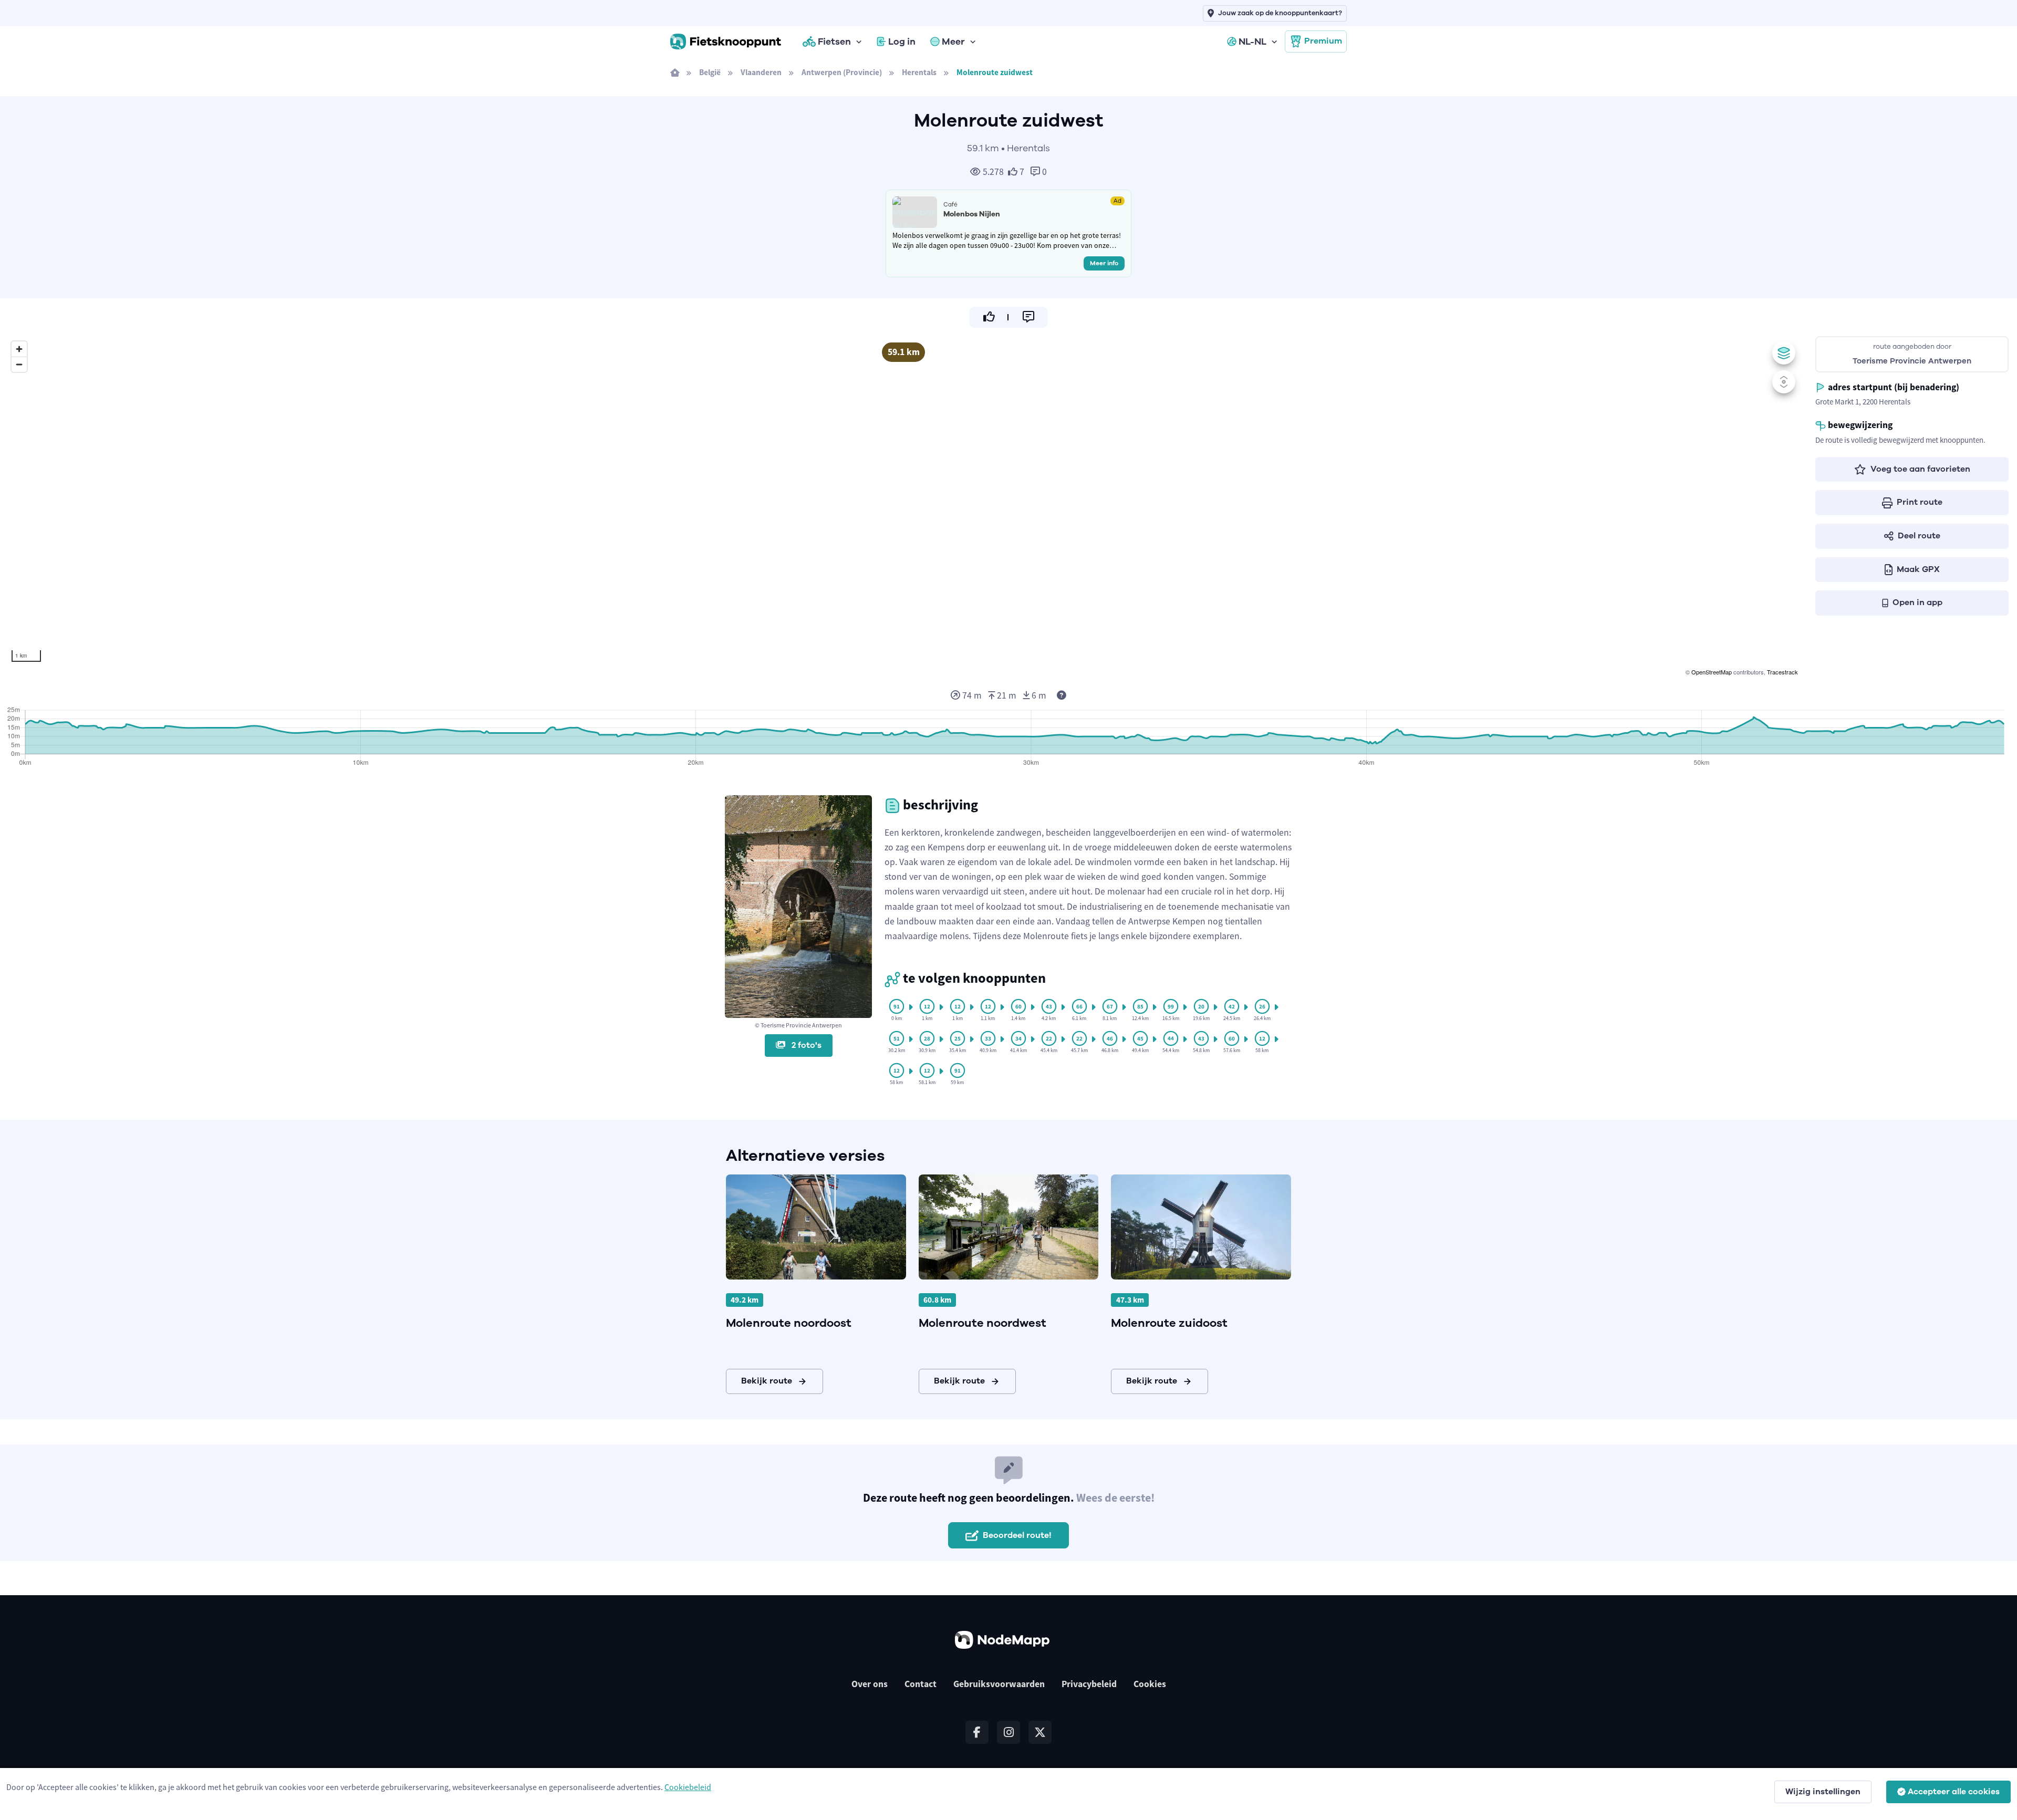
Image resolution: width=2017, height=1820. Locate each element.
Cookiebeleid (688, 1787)
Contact (921, 1684)
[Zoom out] (19, 364)
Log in (902, 41)
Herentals (919, 72)
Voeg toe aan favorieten (1920, 469)
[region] (903, 507)
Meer (953, 41)
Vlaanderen (761, 72)
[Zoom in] (19, 349)
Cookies (1150, 1684)
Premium (1323, 41)
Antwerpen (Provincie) (842, 72)
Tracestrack (1782, 672)
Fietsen (834, 41)
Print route (1920, 502)
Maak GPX (1918, 569)
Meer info (1104, 263)
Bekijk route (767, 1381)
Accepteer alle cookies (1954, 1792)
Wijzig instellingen (1823, 1792)
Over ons (870, 1684)
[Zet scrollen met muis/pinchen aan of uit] (1784, 382)
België (710, 72)
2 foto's (805, 1045)
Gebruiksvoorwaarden (999, 1684)
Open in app (1917, 602)
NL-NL (1252, 41)
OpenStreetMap (1712, 672)
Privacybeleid (1089, 1684)
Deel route (1919, 536)
